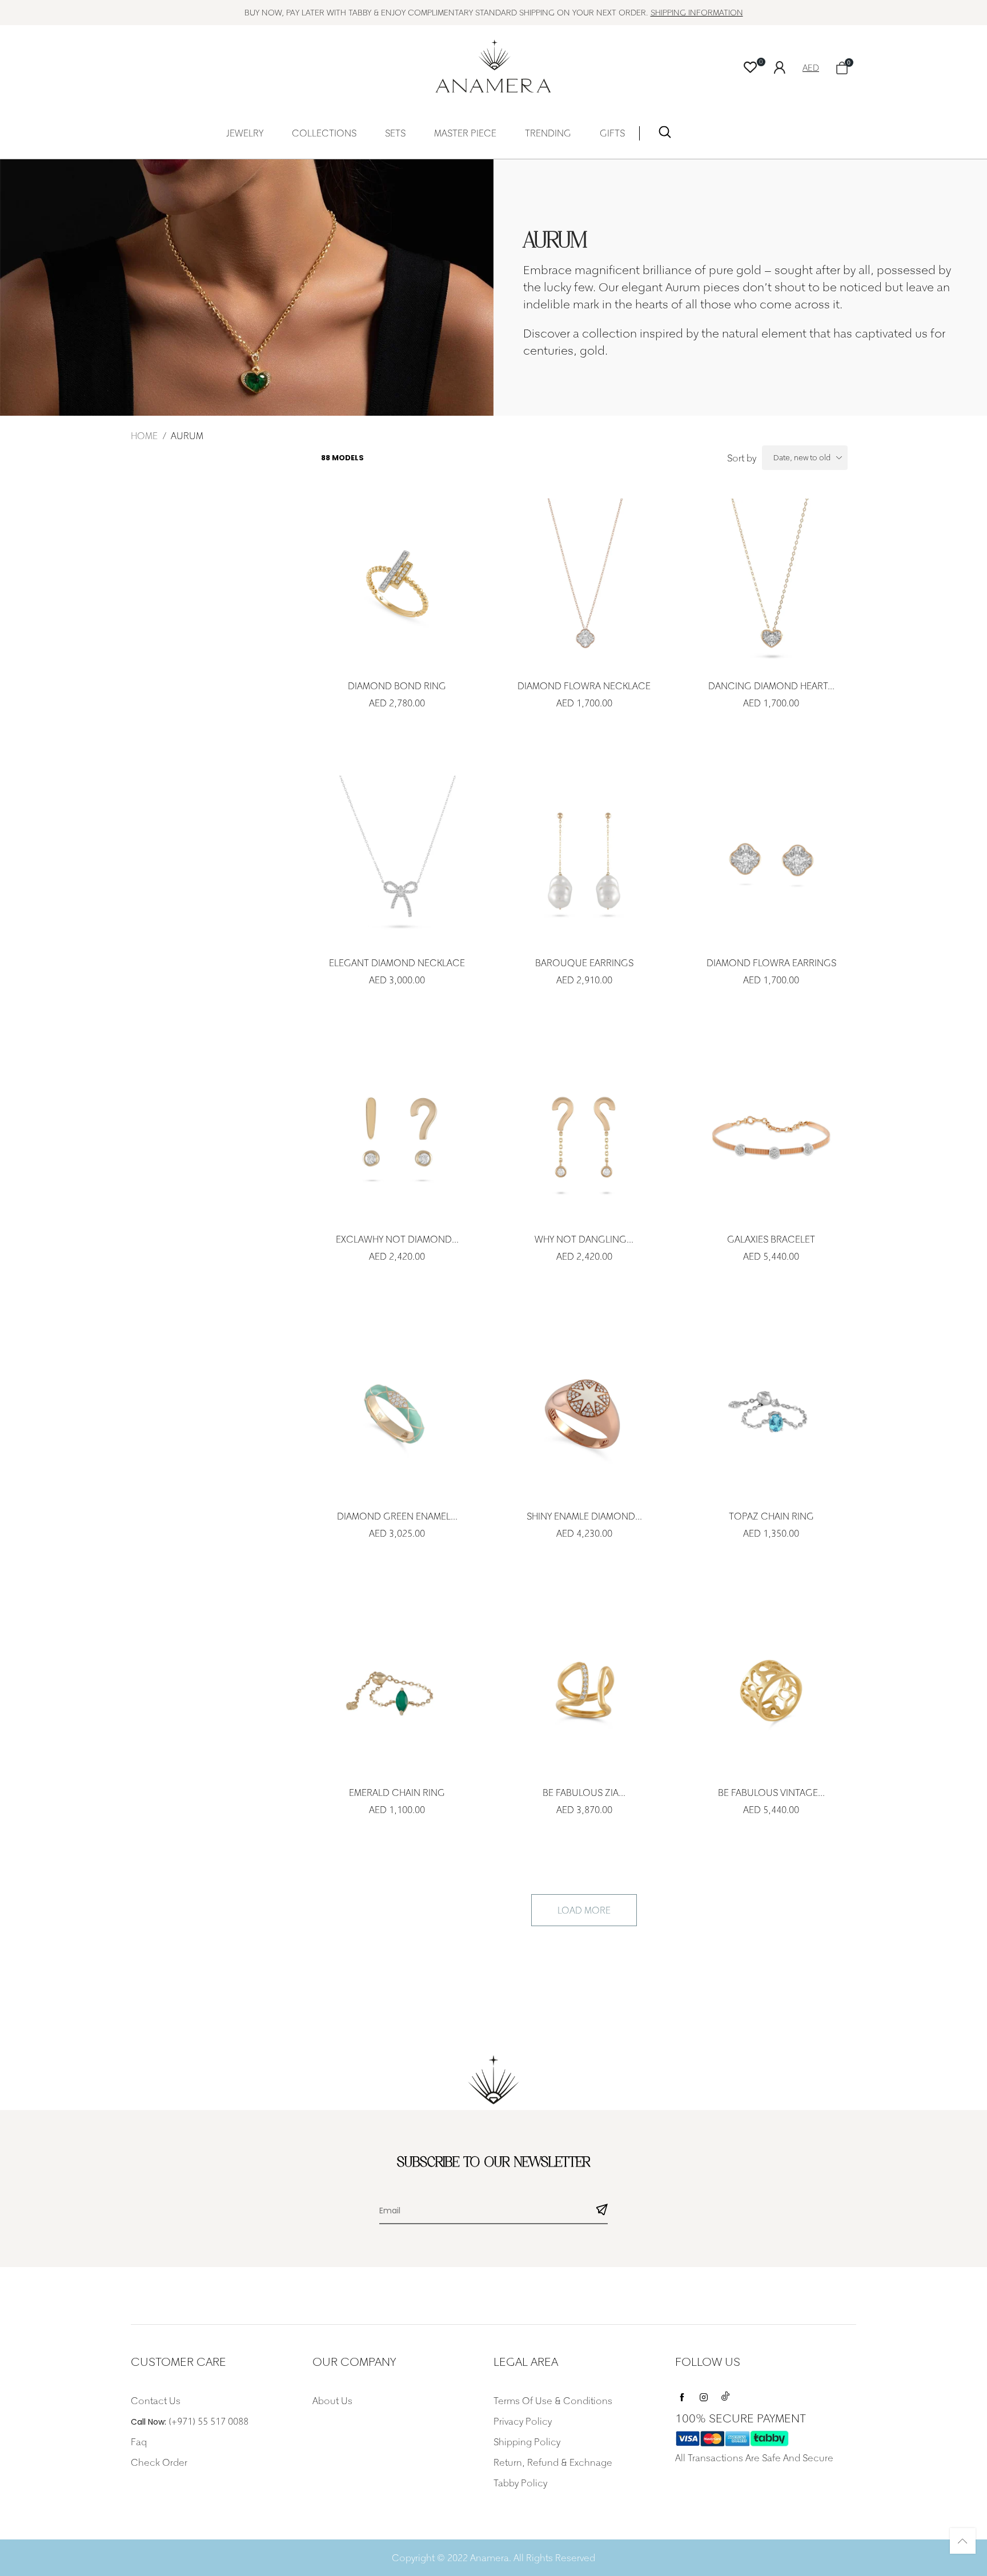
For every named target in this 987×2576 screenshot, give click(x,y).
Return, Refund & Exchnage (553, 2462)
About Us (332, 2401)
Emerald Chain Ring (397, 1793)
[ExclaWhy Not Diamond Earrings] (397, 1137)
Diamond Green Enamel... (397, 1516)
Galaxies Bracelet (771, 1239)
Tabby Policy (520, 2483)
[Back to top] (963, 2541)
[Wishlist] (750, 68)
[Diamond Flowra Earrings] (771, 860)
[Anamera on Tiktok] (725, 2394)
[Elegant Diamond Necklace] (397, 860)
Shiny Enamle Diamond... (584, 1516)
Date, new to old (802, 457)
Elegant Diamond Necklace (397, 963)
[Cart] (842, 68)
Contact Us (156, 2401)
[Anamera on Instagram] (704, 2394)
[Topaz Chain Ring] (771, 1414)
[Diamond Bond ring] (397, 583)
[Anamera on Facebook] (682, 2394)
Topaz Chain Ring (771, 1516)
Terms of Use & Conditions (553, 2401)
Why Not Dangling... (584, 1239)
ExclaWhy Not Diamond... (397, 1239)
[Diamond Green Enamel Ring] (397, 1414)
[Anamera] (494, 66)
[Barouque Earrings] (584, 860)
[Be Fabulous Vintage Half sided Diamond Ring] (771, 1691)
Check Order (159, 2462)
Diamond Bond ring (397, 686)
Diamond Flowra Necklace (584, 686)
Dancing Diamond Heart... (771, 686)
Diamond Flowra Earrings (771, 963)
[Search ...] (665, 134)
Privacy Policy (523, 2421)
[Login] (788, 66)
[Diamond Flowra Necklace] (584, 583)
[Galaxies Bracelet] (771, 1137)
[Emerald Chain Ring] (397, 1691)
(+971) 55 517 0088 (208, 2421)
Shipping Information (697, 12)
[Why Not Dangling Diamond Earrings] (584, 1137)
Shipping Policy (527, 2442)
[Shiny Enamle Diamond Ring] (584, 1414)
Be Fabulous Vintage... (771, 1793)
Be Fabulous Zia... (584, 1793)
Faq (139, 2442)
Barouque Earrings (584, 963)
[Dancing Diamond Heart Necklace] (771, 583)
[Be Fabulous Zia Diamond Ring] (584, 1691)
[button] (602, 2211)
